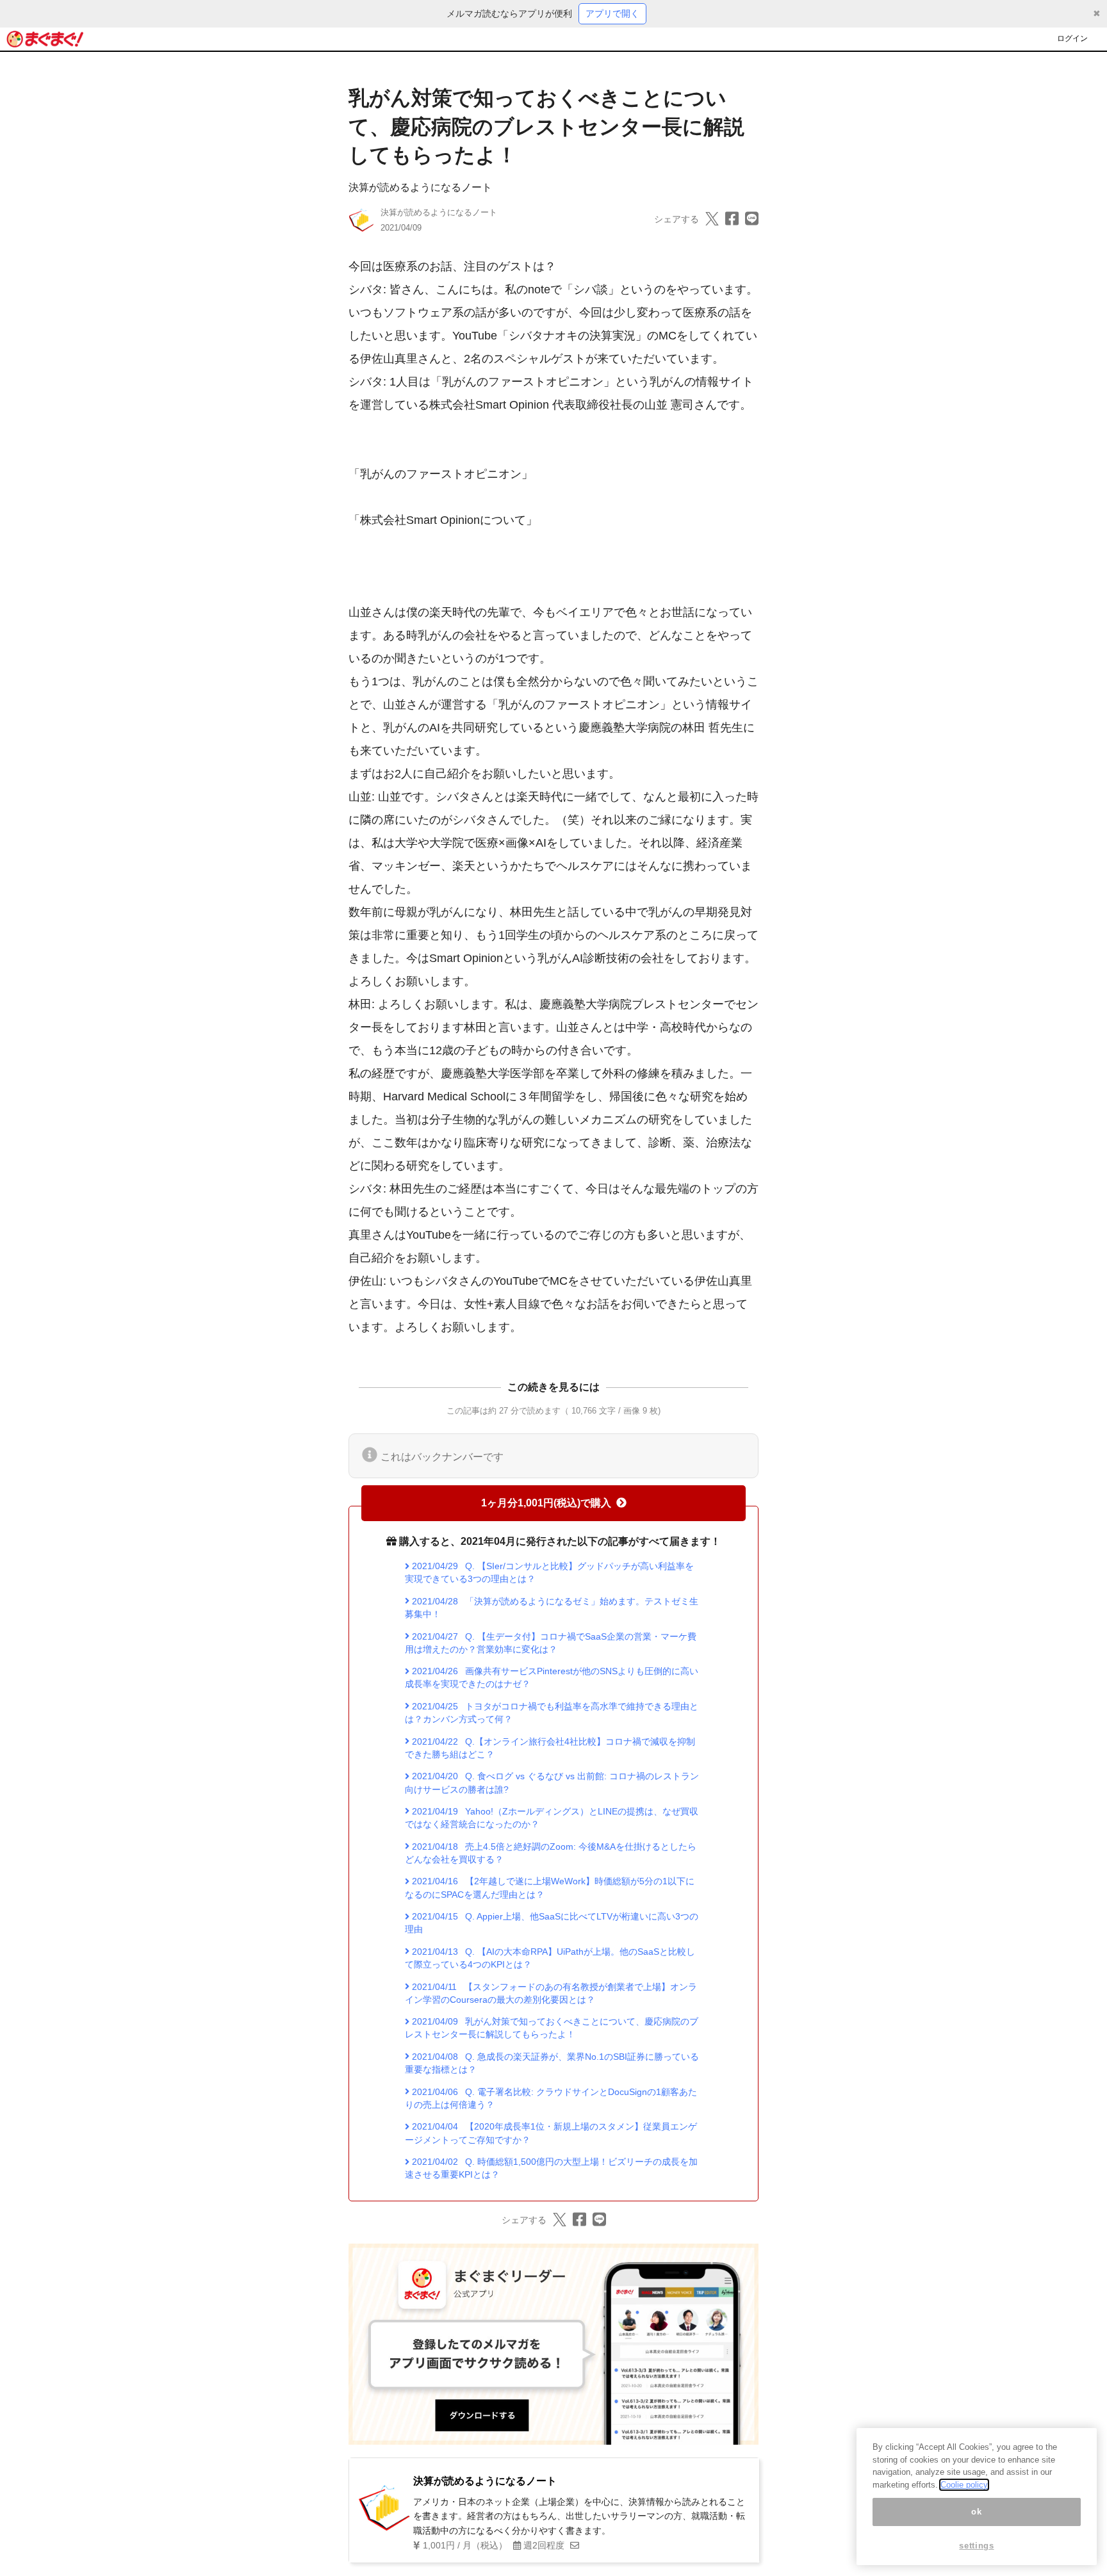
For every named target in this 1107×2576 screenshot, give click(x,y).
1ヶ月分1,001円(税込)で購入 (546, 1503)
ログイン (1072, 38)
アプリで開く (612, 13)
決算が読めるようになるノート (420, 187)
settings (976, 2546)
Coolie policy (964, 2485)
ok (976, 2512)
